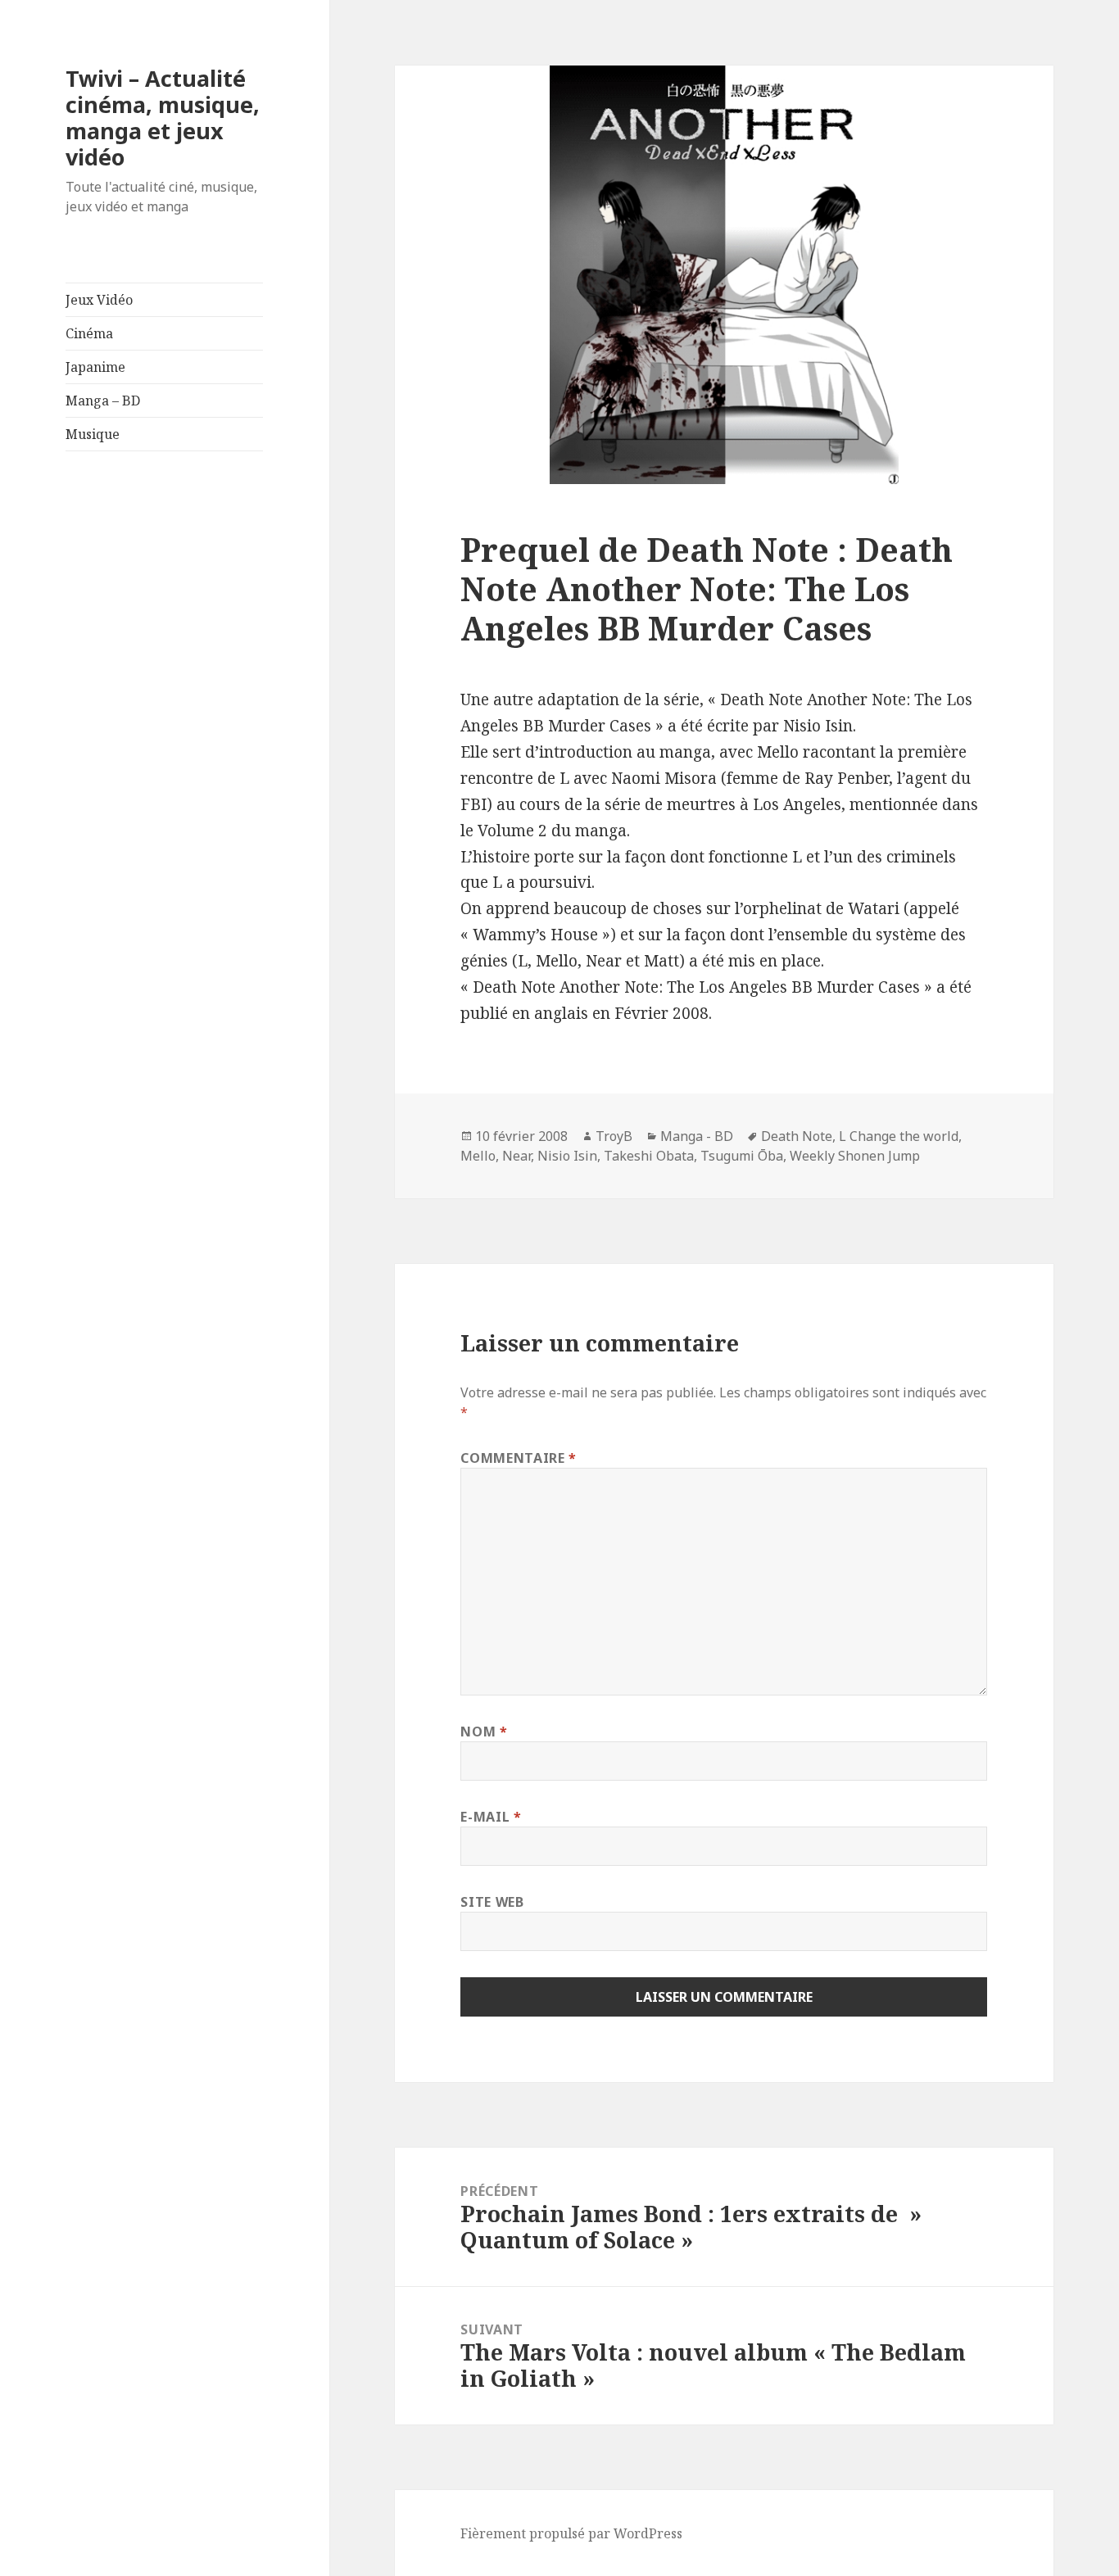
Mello (478, 1156)
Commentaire (518, 1458)
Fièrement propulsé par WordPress (571, 2533)
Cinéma (89, 333)
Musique (93, 434)
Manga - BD (697, 1136)
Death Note (797, 1136)
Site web (492, 1902)
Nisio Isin (567, 1156)
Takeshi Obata (649, 1156)
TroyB (614, 1136)
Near (516, 1156)
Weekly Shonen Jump (855, 1156)
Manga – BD (103, 401)
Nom (484, 1732)
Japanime (95, 367)
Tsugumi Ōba (742, 1156)
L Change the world (899, 1136)
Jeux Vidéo (99, 300)
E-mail (491, 1817)
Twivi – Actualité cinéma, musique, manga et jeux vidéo (163, 118)
